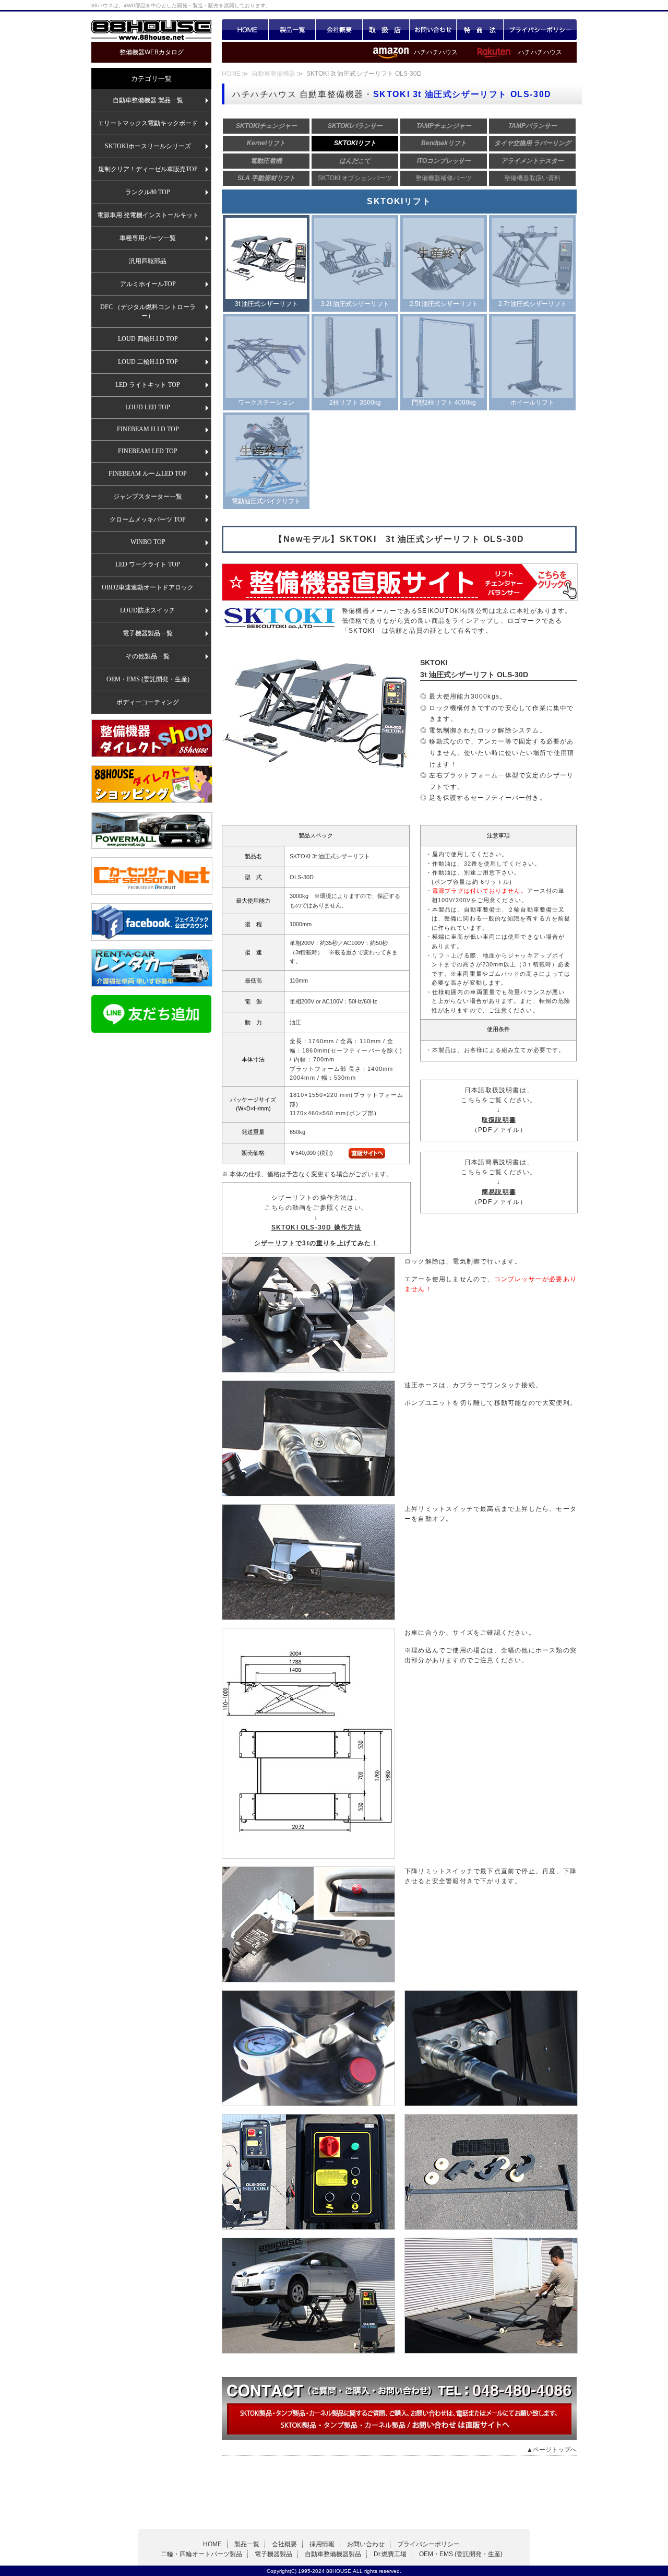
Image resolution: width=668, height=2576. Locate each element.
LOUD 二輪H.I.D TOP (148, 362)
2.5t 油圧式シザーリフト (444, 304)
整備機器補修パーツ (444, 178)
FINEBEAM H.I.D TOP (148, 429)
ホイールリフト (532, 403)
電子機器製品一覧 (148, 633)
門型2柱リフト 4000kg (444, 403)
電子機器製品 (273, 2554)
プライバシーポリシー (540, 30)
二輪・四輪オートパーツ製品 (201, 2554)
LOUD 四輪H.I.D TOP (148, 339)
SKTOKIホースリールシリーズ (148, 146)
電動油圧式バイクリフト (266, 501)
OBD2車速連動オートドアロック (148, 587)
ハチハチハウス (540, 52)
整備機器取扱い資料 (532, 178)
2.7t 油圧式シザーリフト (533, 304)
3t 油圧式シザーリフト (266, 304)
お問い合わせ (433, 30)
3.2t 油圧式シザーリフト (355, 304)
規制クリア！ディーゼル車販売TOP (148, 169)
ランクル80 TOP (148, 192)
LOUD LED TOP (148, 407)
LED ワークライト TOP (148, 564)
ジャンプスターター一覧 (148, 497)
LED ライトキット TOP (148, 385)
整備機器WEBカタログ (152, 52)
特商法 (480, 30)
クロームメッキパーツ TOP (148, 519)
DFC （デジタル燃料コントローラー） (148, 311)
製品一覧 (292, 30)
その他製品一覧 (148, 656)
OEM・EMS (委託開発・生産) (148, 679)
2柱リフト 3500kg (355, 403)
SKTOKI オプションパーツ (355, 178)
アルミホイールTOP (148, 284)
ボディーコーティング (148, 702)
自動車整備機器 (274, 74)
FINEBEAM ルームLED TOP (148, 474)
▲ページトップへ (552, 2450)
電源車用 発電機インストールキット (148, 215)
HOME (245, 30)
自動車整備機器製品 (333, 2554)
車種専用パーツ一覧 (148, 238)
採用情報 (322, 2544)
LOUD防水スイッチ (148, 610)
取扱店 (386, 30)
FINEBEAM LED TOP (148, 451)
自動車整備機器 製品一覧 (148, 100)
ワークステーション (266, 403)
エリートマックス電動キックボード (148, 123)
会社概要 (339, 30)
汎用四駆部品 (148, 261)
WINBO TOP (148, 542)
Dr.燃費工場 (390, 2554)
